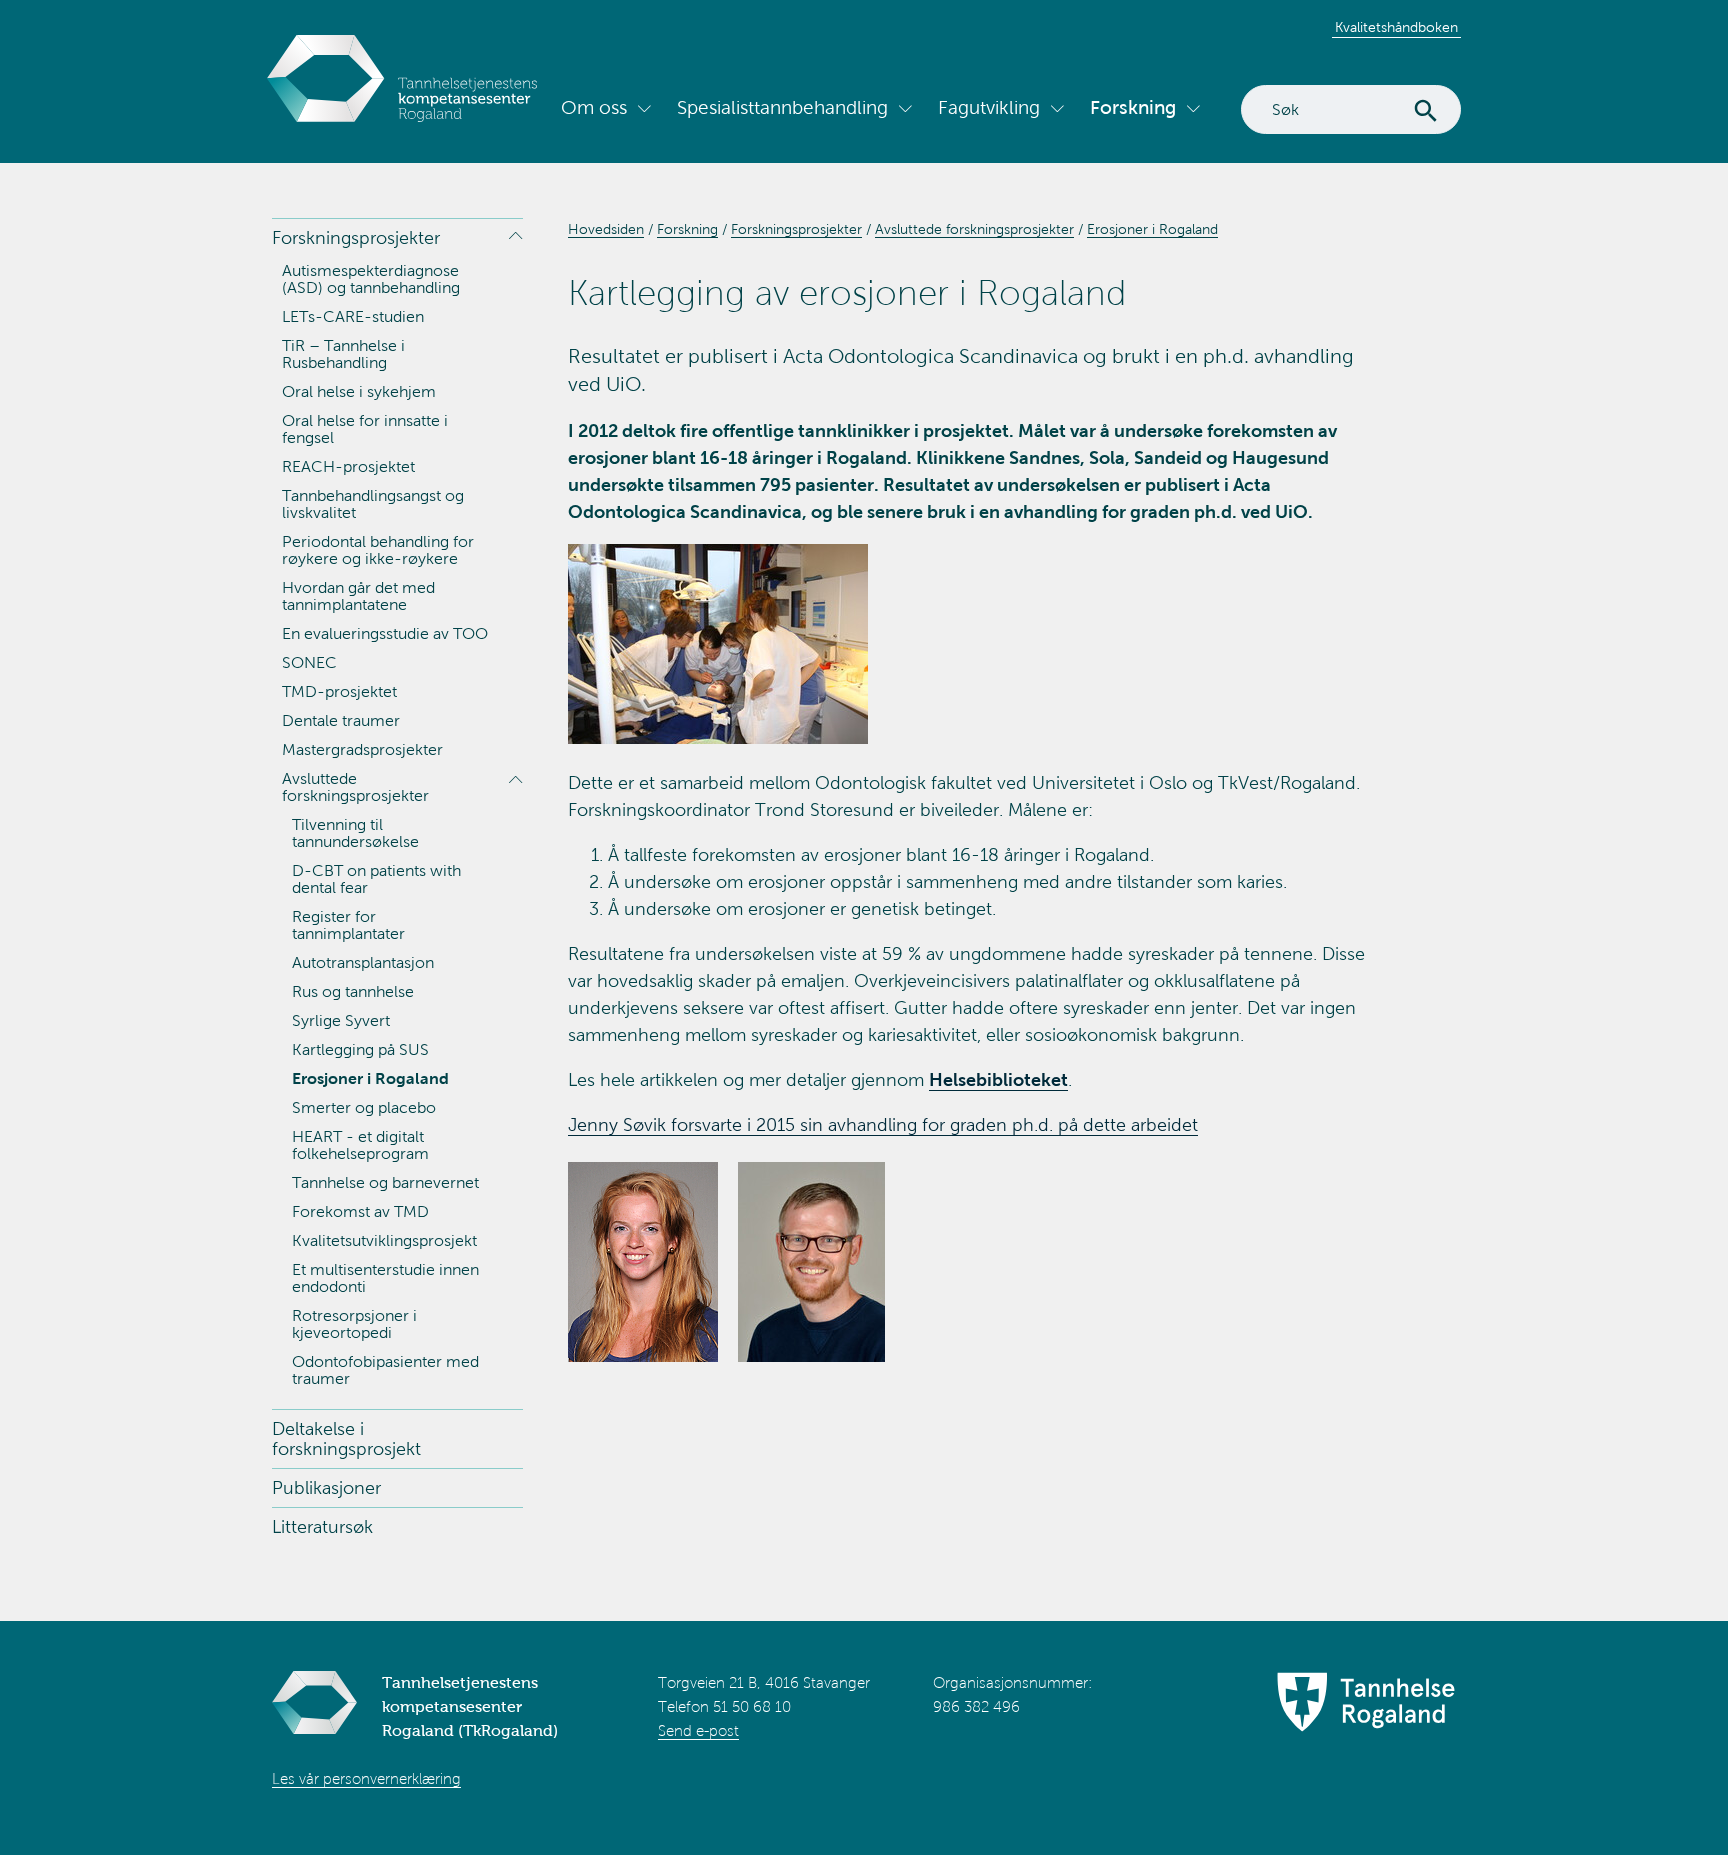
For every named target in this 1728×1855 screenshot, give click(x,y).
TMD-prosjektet (339, 691)
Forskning (1133, 107)
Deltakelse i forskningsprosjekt (346, 1439)
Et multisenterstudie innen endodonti (385, 1278)
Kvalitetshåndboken (1396, 27)
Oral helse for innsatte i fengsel (365, 429)
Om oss (594, 107)
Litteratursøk (322, 1527)
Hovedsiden (606, 229)
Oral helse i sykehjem (359, 391)
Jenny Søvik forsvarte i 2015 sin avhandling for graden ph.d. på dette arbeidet (883, 1125)
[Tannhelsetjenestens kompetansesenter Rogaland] (402, 78)
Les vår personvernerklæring (366, 1779)
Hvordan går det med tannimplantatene (358, 596)
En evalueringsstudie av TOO (385, 633)
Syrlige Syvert (341, 1020)
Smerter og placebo (364, 1107)
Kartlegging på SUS (360, 1049)
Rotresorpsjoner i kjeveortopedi (354, 1324)
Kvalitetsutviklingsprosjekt (384, 1240)
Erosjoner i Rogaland (370, 1078)
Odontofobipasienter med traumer (385, 1370)
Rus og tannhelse (353, 991)
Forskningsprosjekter (356, 238)
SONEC (309, 662)
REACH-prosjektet (348, 466)
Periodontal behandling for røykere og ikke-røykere (378, 550)
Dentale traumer (341, 720)
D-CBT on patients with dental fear (376, 879)
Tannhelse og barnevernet (385, 1182)
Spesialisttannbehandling (782, 107)
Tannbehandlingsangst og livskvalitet (373, 504)
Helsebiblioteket (998, 1080)
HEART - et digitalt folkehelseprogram (360, 1145)
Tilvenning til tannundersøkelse (355, 833)
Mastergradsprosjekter (362, 749)
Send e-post (698, 1731)
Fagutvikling (989, 107)
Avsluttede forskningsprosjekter (355, 787)
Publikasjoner (326, 1488)
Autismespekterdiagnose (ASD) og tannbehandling (371, 279)
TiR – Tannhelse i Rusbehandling (343, 354)
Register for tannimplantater (348, 925)
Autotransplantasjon (363, 962)
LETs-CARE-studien (353, 316)
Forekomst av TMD (360, 1211)
